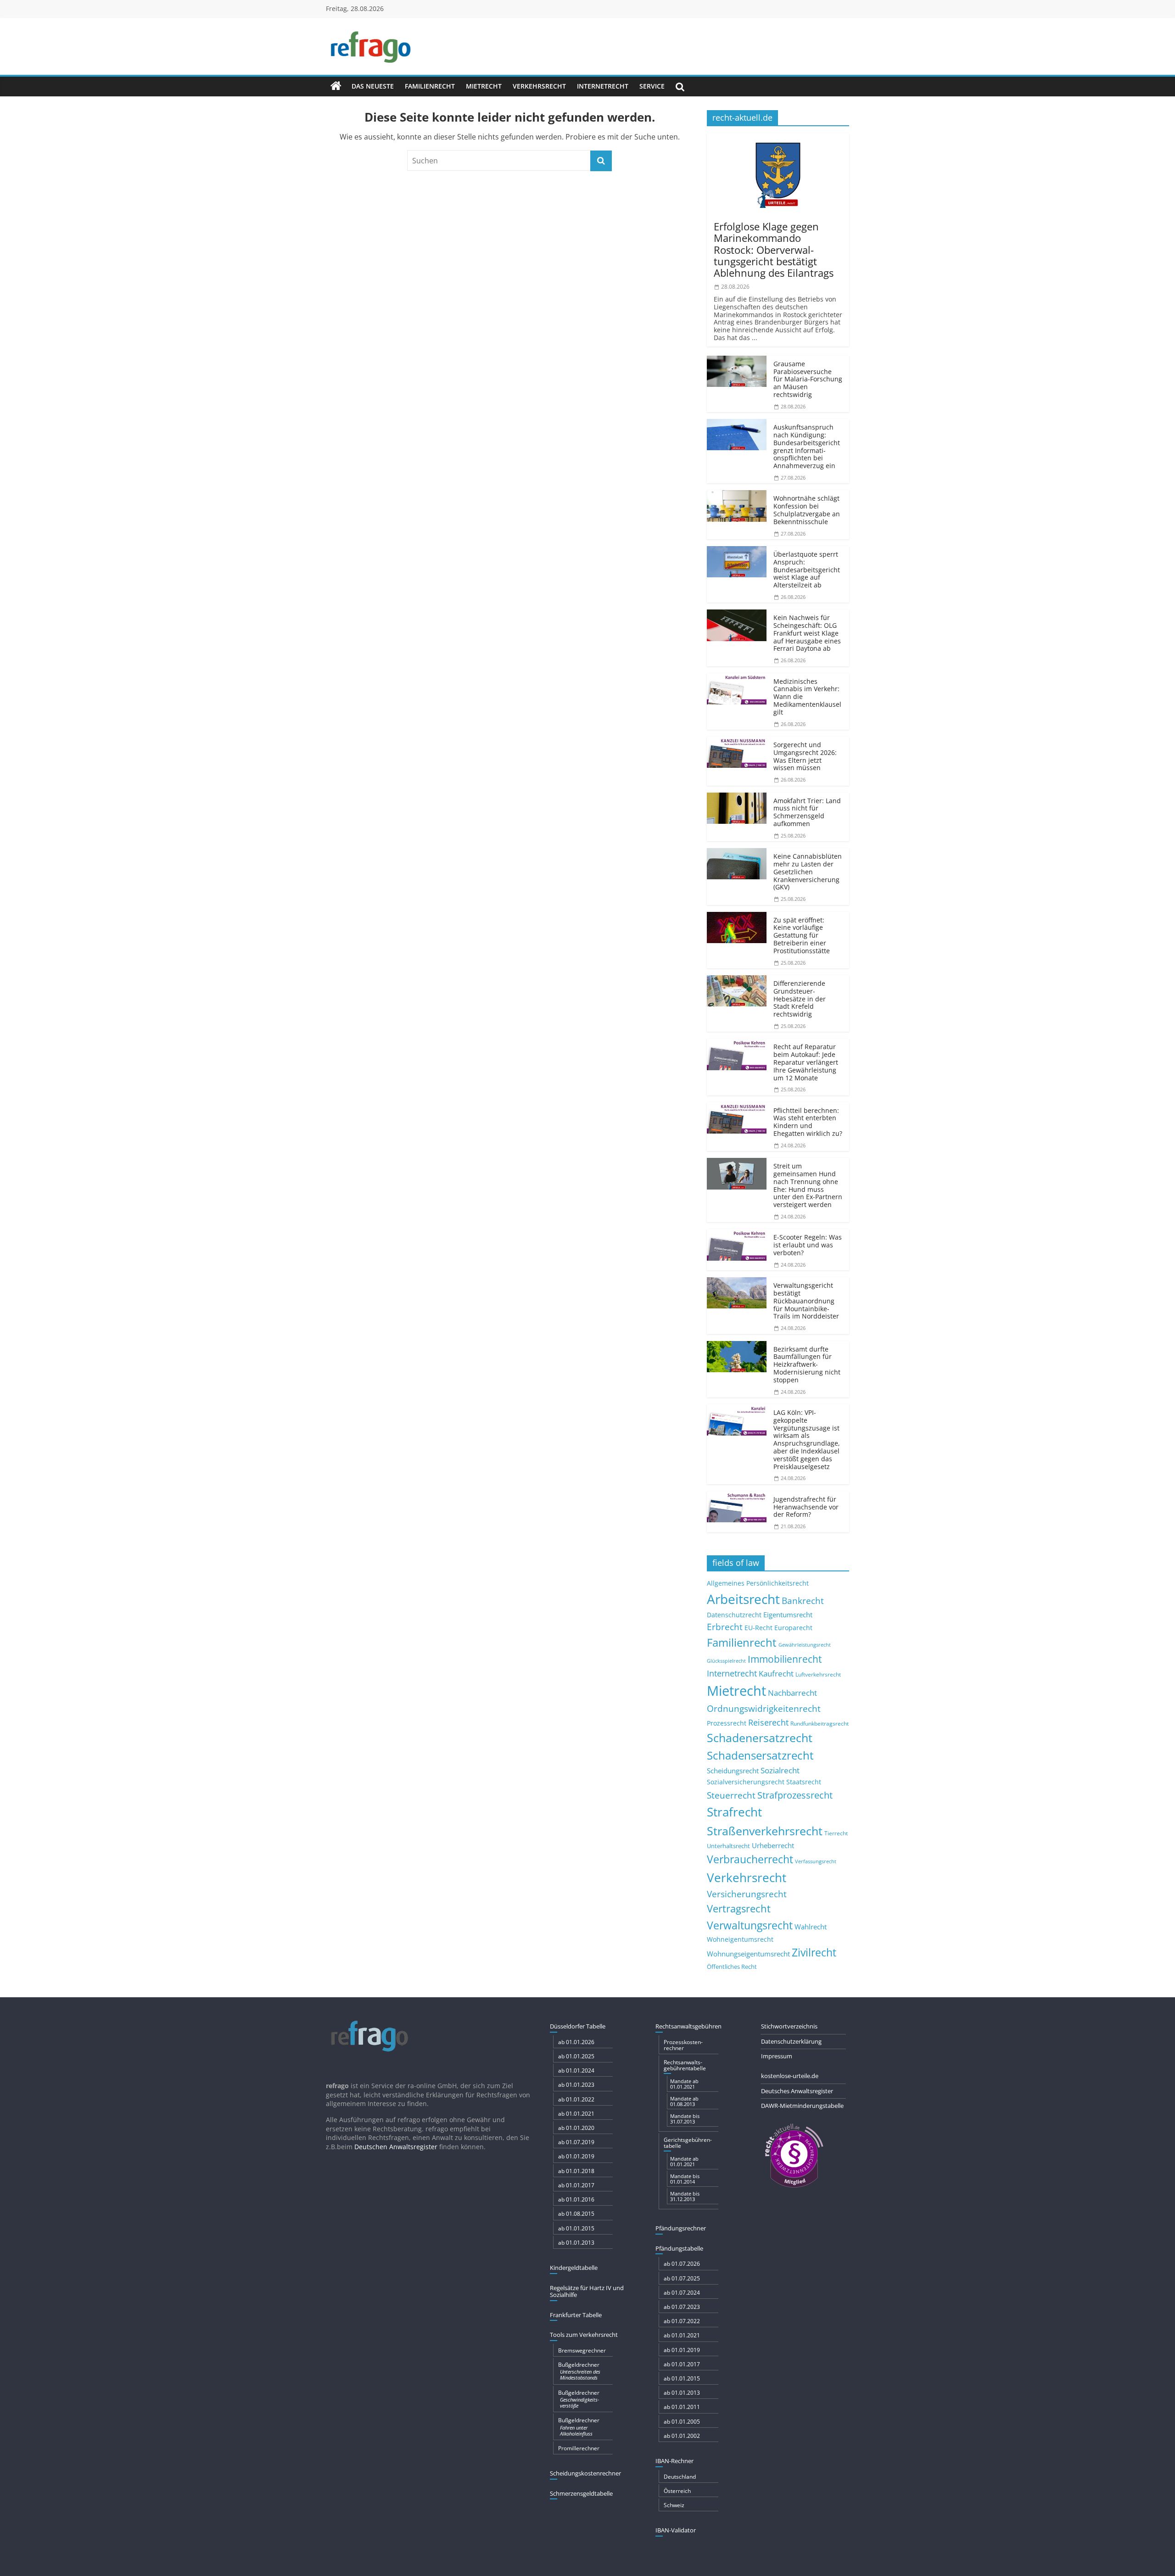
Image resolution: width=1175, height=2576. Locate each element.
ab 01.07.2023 (682, 2307)
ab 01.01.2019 (576, 2156)
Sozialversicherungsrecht (746, 1782)
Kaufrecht (776, 1674)
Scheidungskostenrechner (585, 2473)
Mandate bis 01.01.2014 (685, 2179)
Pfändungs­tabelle (679, 2248)
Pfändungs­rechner (681, 2228)
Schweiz (674, 2505)
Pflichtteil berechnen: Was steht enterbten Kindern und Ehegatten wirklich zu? (808, 1122)
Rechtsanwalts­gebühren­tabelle (685, 2065)
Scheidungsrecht (733, 1771)
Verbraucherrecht (750, 1859)
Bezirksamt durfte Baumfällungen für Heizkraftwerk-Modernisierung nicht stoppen (807, 1364)
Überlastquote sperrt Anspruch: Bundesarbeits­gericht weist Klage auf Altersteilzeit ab (807, 570)
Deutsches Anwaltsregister (797, 2091)
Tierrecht (836, 1833)
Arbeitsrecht (743, 1599)
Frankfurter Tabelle (576, 2315)
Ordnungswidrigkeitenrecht (764, 1709)
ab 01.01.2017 (576, 2185)
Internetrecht (603, 86)
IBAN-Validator (676, 2530)
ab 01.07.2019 (576, 2142)
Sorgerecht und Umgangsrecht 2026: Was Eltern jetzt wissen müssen (805, 756)
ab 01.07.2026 (682, 2264)
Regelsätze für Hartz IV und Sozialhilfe (587, 2291)
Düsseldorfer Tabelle (578, 2026)
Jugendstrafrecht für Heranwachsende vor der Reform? (806, 1507)
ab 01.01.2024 (576, 2070)
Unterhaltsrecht (728, 1846)
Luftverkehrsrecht (818, 1674)
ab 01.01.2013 (576, 2243)
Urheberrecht (773, 1845)
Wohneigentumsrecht (740, 1939)
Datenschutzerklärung (791, 2041)
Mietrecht (484, 86)
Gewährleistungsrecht (805, 1645)
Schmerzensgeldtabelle (581, 2493)
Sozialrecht (780, 1770)
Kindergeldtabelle (574, 2268)
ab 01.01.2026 (576, 2042)
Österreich (677, 2491)
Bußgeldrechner (579, 2371)
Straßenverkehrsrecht (765, 1831)
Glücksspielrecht (726, 1661)
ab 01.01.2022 (576, 2099)
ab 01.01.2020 (576, 2128)
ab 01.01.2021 (576, 2114)
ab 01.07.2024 (682, 2293)
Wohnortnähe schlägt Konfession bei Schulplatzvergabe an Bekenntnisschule (807, 510)
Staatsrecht (804, 1782)
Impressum (777, 2056)
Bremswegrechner (582, 2350)
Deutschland (680, 2477)
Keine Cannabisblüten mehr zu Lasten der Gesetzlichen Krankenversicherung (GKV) (808, 872)
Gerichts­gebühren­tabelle (688, 2143)
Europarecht (793, 1628)
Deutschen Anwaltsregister (396, 2147)
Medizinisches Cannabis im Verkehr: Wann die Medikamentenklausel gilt (807, 697)
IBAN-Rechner (674, 2461)
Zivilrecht (814, 1953)
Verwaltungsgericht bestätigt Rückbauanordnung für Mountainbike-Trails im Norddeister (806, 1301)
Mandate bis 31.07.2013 (685, 2119)
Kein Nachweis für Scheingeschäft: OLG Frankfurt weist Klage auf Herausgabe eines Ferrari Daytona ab (807, 633)
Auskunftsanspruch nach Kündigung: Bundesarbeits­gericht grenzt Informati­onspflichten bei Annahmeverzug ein (807, 446)
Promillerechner (579, 2448)
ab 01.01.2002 (682, 2436)
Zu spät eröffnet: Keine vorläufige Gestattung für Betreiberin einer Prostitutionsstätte (802, 935)
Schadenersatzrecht (760, 1738)
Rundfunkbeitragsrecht (820, 1723)
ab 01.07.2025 (682, 2278)
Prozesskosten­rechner (683, 2045)
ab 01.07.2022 (682, 2321)
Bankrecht (803, 1601)
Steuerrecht (731, 1795)
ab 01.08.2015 (576, 2214)
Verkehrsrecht (539, 86)
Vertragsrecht (739, 1908)
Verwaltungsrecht (750, 1925)
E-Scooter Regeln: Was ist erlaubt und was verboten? (808, 1245)
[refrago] (336, 86)
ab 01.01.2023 (576, 2085)
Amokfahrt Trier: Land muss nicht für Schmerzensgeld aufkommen (807, 812)
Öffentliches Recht (732, 1967)
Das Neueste (373, 86)
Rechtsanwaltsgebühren (688, 2026)
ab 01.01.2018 (576, 2171)
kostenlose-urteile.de (790, 2076)
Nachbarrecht (792, 1693)
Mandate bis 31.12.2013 (685, 2196)
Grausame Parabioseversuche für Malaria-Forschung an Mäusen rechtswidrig (808, 379)
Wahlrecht (811, 1927)
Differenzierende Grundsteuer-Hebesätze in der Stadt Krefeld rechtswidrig (800, 999)
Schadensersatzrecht (760, 1755)
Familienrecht (430, 86)
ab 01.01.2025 (576, 2056)
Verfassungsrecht (816, 1861)
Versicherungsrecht (747, 1894)
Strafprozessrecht (795, 1795)
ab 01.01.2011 (682, 2407)
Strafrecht (734, 1812)
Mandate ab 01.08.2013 (684, 2101)
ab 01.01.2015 (576, 2228)
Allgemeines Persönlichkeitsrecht (758, 1583)
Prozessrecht (727, 1723)
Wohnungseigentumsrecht (748, 1954)
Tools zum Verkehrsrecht (584, 2335)
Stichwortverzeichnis (789, 2026)
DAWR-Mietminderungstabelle (802, 2106)
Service (652, 86)
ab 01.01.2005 (682, 2422)
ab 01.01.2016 (576, 2199)
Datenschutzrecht (734, 1615)
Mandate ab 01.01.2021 (684, 2084)
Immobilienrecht (785, 1659)
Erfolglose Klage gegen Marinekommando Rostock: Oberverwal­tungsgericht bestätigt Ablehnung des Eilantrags (774, 249)
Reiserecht (768, 1722)
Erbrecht (725, 1627)
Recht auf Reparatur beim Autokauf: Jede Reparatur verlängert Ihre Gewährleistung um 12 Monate (806, 1062)
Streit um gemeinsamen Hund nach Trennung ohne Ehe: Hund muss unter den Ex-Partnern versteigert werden (808, 1185)
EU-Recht (758, 1628)
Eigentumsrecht (788, 1615)
